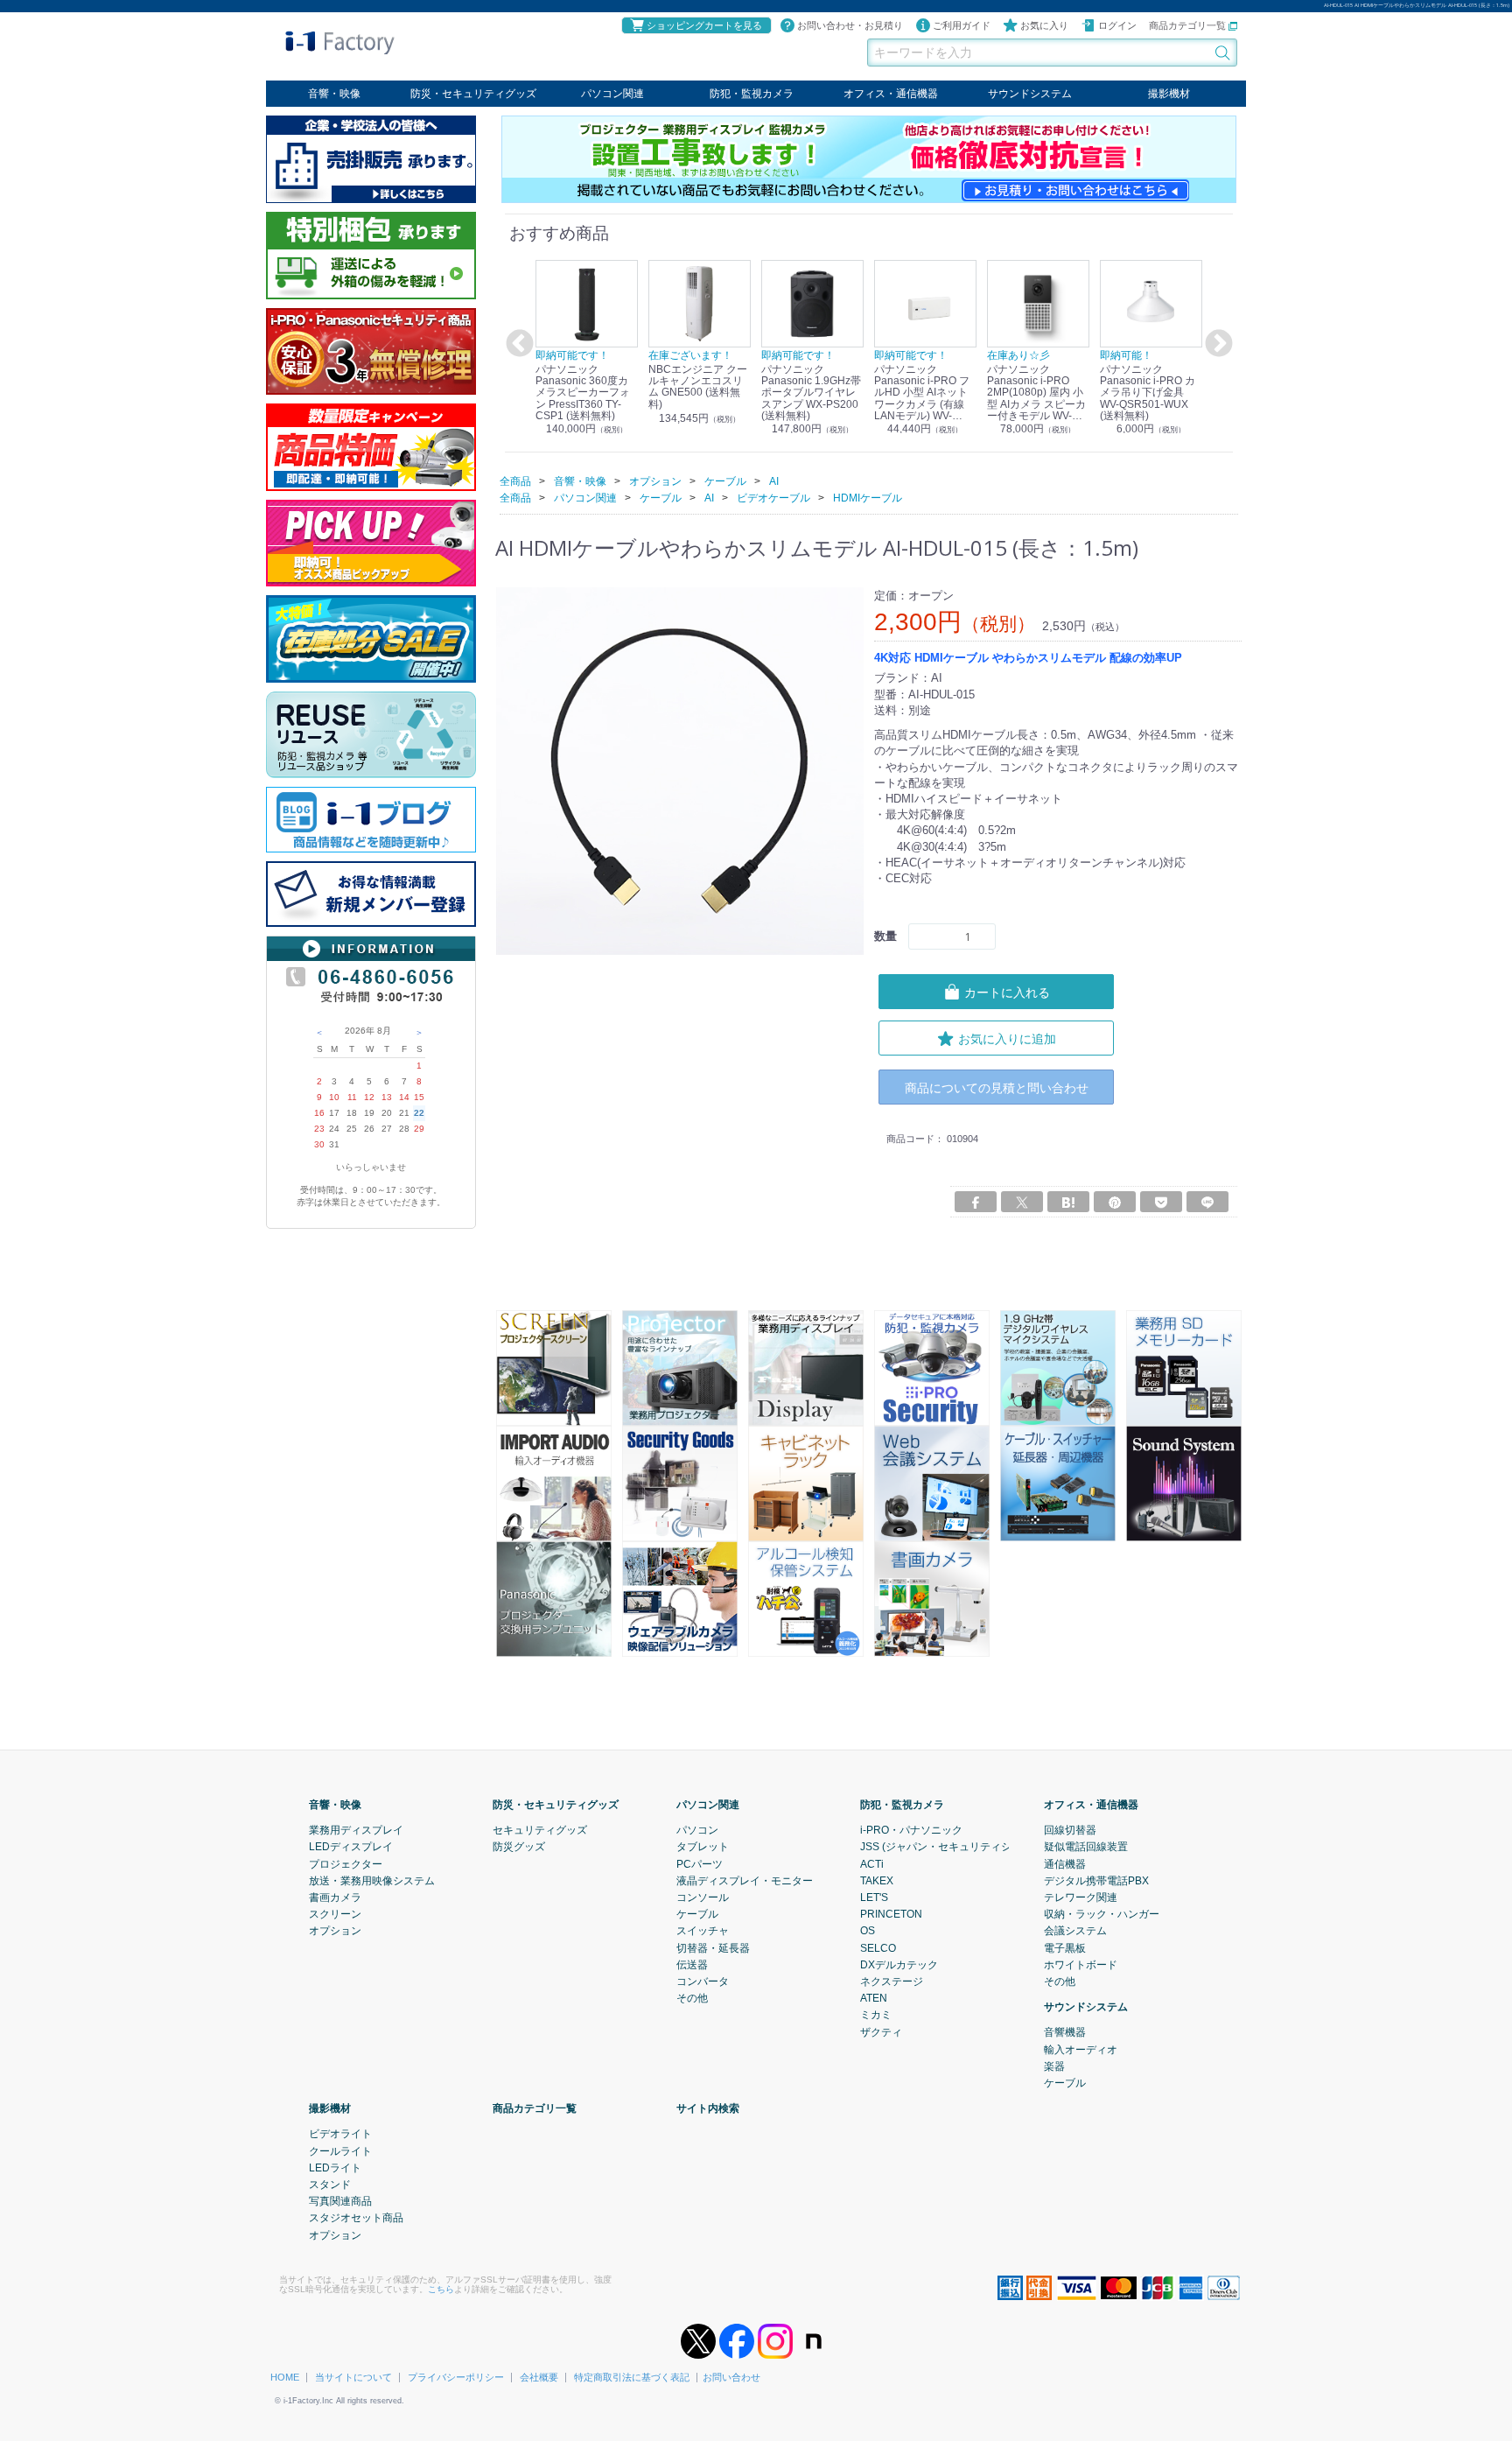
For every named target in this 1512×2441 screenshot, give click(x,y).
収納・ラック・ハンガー (1102, 1914)
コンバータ (703, 1981)
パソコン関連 (612, 94)
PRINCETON (891, 1914)
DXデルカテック (899, 1964)
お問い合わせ (731, 2377)
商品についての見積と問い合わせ (997, 1087)
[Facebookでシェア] (976, 1201)
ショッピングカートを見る (704, 25)
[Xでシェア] (1022, 1201)
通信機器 (1065, 1863)
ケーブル (697, 1914)
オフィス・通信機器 (891, 94)
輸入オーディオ (1081, 2049)
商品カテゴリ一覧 (1189, 25)
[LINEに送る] (1207, 1201)
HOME (285, 2377)
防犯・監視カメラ (752, 94)
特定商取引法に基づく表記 (632, 2377)
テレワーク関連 (1081, 1897)
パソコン (697, 1830)
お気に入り (1044, 25)
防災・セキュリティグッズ (473, 94)
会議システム (1075, 1931)
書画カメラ (335, 1897)
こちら (441, 2288)
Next (1216, 344)
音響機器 (1065, 2032)
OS (868, 1931)
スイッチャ (703, 1931)
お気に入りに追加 (1007, 1038)
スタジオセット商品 (356, 2218)
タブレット (703, 1847)
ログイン (1117, 25)
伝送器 (692, 1964)
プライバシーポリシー (456, 2377)
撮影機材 (1169, 94)
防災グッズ (519, 1847)
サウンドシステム (1030, 94)
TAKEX (877, 1880)
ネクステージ (892, 1981)
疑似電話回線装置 (1086, 1847)
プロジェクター (346, 1863)
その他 (692, 1998)
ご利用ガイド (962, 25)
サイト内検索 (708, 2108)
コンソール (703, 1897)
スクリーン (335, 1914)
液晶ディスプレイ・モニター (745, 1880)
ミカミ (876, 2015)
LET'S (874, 1897)
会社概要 (539, 2377)
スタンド (330, 2184)
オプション (335, 1931)
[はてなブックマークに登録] (1068, 1201)
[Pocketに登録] (1161, 1201)
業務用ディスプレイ (356, 1830)
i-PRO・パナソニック (911, 1830)
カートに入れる (1007, 992)
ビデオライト (340, 2134)
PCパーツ (700, 1863)
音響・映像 (334, 94)
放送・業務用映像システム (372, 1880)
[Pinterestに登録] (1115, 1201)
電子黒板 (1065, 1947)
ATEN (874, 1998)
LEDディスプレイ (351, 1847)
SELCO (878, 1947)
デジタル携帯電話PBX (1096, 1880)
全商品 (515, 480)
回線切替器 (1070, 1830)
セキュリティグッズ (540, 1830)
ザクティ (881, 2031)
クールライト (340, 2150)
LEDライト (335, 2167)
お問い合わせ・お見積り (850, 25)
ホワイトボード (1081, 1964)
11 (352, 1097)
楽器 (1054, 2066)
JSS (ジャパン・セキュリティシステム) (953, 1847)
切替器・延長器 (713, 1947)
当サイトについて (353, 2377)
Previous (517, 344)
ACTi (872, 1863)
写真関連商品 (340, 2201)
